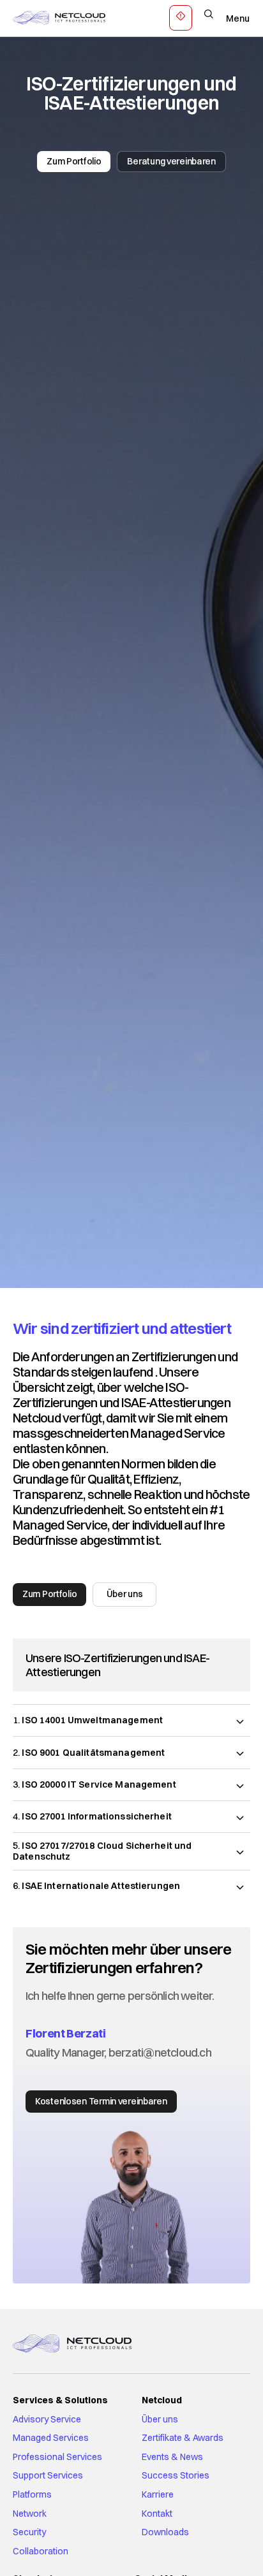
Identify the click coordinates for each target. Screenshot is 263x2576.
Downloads (165, 2532)
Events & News (172, 2457)
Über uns (160, 2419)
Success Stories (176, 2475)
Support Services (48, 2475)
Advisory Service (47, 2419)
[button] (131, 1720)
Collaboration (41, 2551)
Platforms (32, 2494)
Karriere (158, 2494)
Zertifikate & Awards (183, 2438)
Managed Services (51, 2438)
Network (30, 2514)
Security (29, 2532)
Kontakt (157, 2514)
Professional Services (57, 2457)
